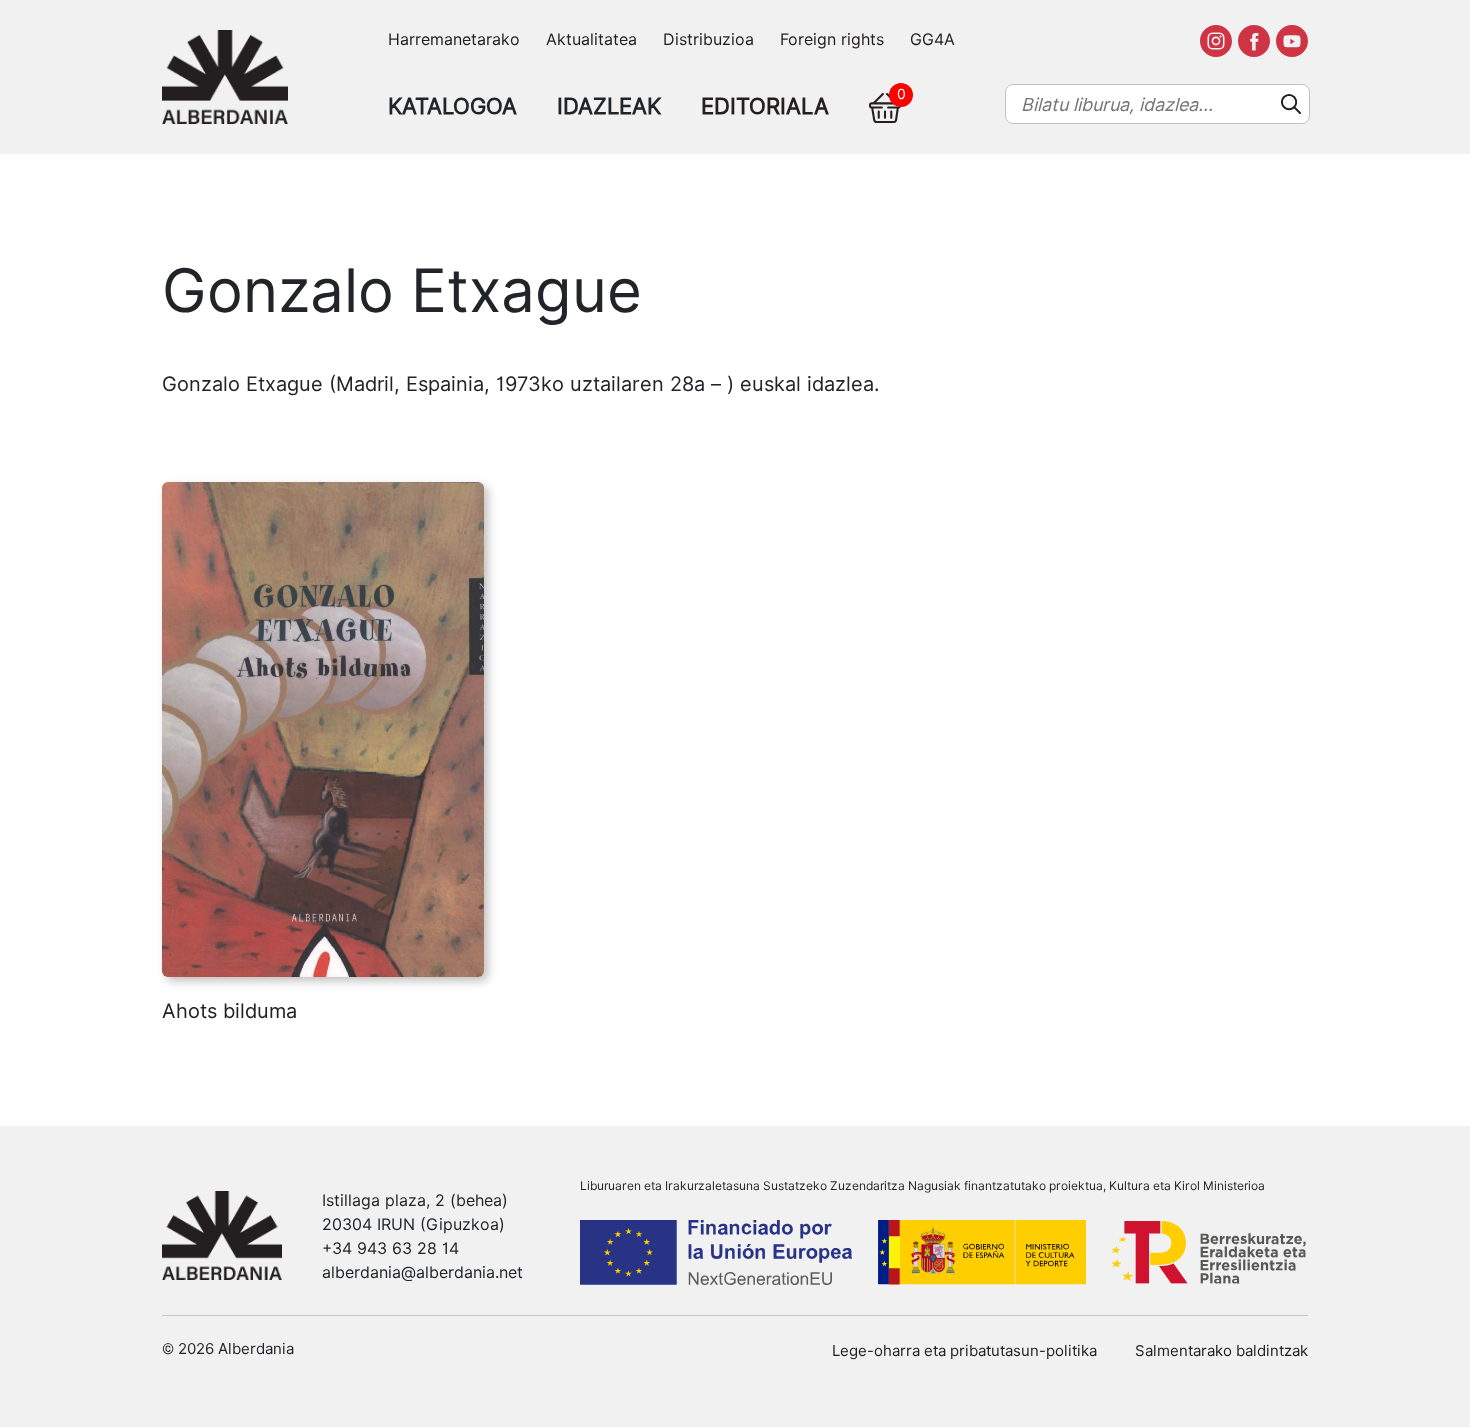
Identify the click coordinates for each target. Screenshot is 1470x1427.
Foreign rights (832, 39)
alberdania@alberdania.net (422, 1272)
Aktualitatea (591, 39)
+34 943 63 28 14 (390, 1248)
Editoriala (765, 106)
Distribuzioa (708, 39)
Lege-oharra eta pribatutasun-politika (964, 1351)
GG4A (932, 39)
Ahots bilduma (229, 1011)
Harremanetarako (454, 39)
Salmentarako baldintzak (1221, 1351)
